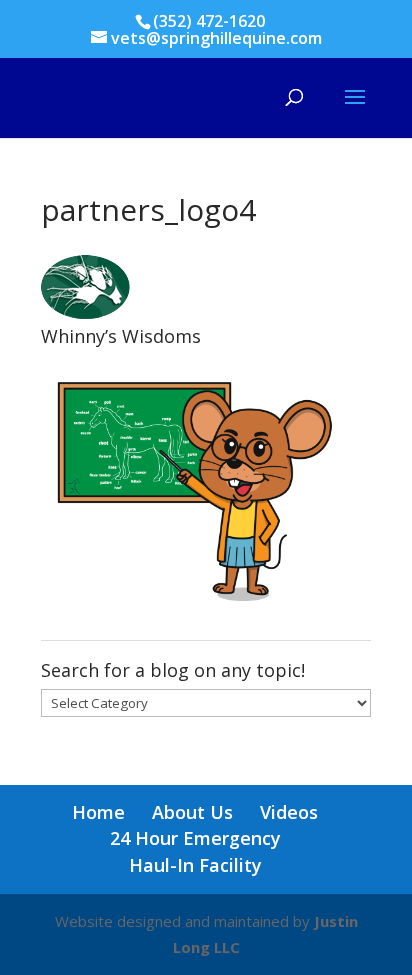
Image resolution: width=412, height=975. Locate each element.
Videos (289, 812)
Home (98, 812)
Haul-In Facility (195, 865)
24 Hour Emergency (195, 838)
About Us (192, 812)
